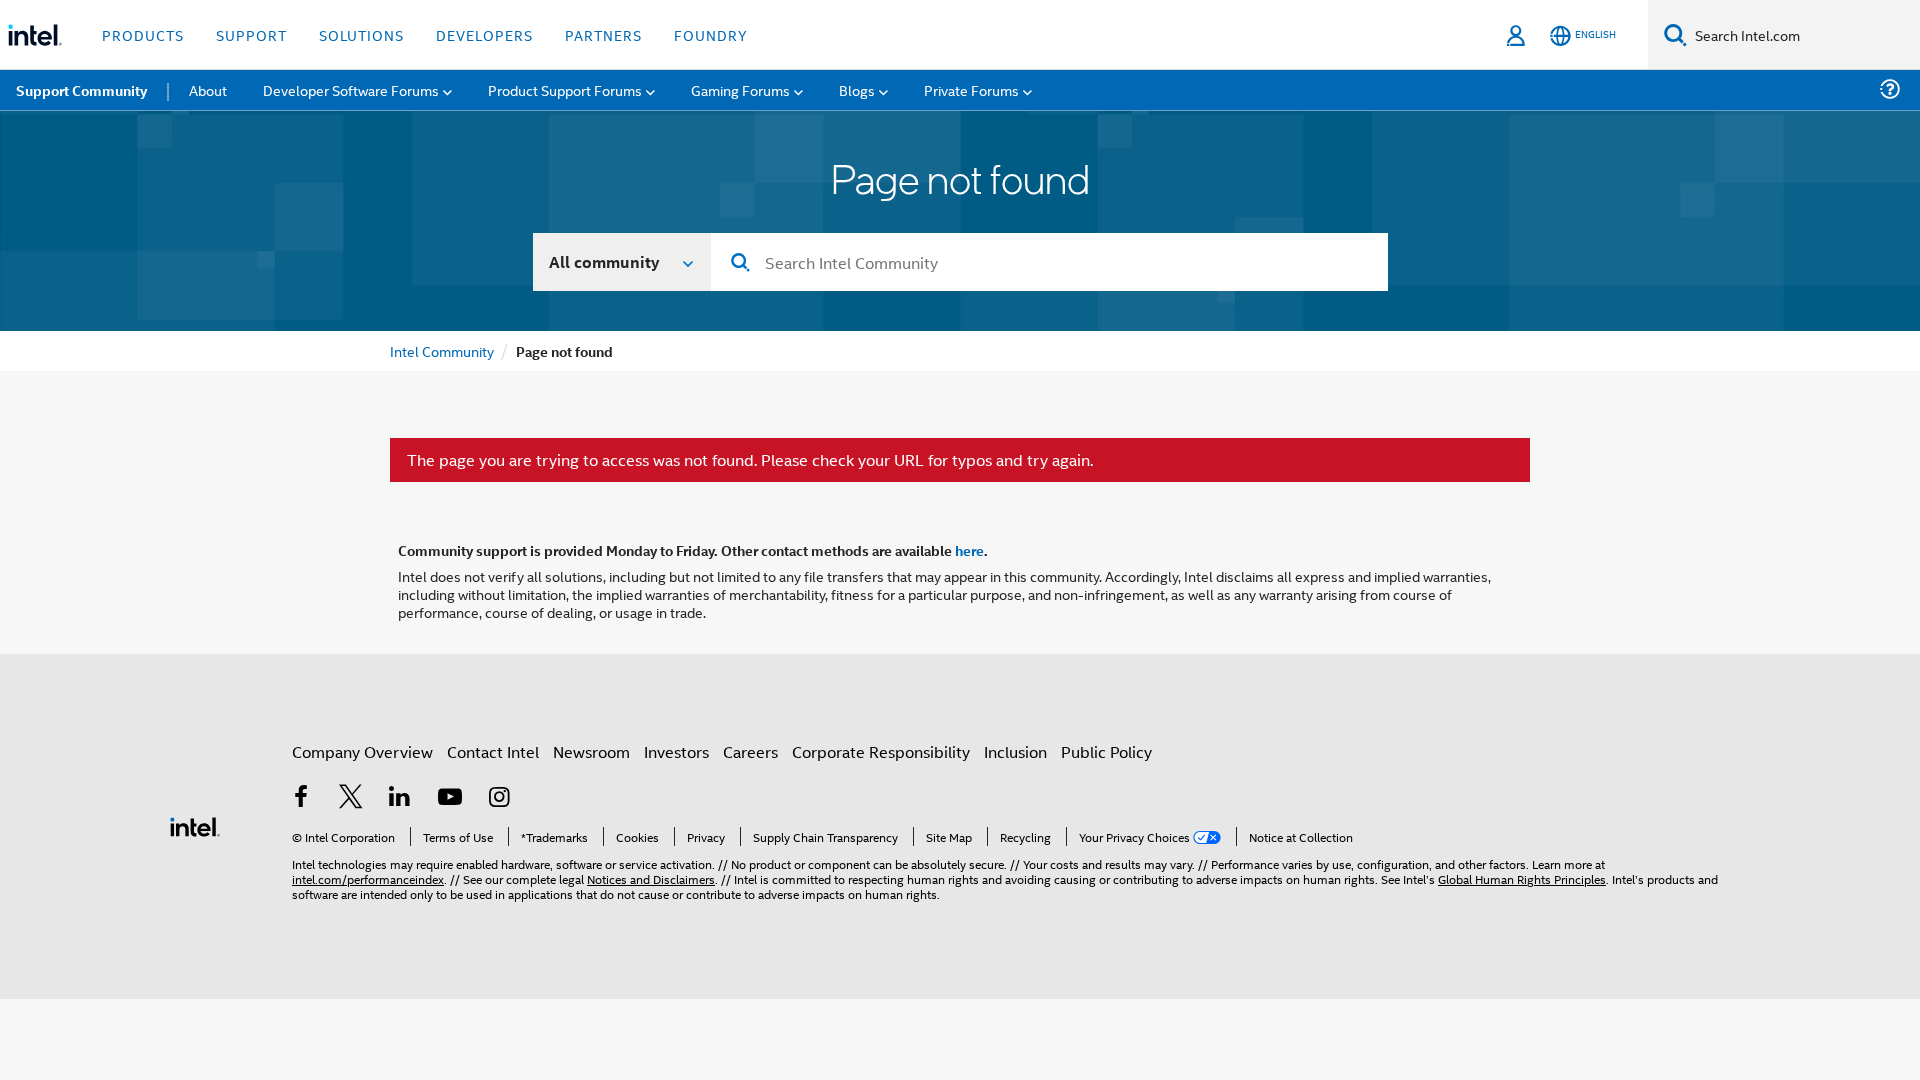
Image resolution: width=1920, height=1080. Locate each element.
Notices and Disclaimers (651, 878)
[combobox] (1049, 262)
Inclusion (1015, 751)
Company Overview (362, 751)
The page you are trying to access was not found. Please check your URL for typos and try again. (750, 460)
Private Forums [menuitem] (971, 89)
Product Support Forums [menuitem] (565, 89)
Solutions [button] (361, 34)
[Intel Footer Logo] (195, 824)
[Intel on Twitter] (351, 798)
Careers (750, 751)
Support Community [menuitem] (81, 90)
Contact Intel (493, 751)
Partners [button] (603, 34)
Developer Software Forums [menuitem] (351, 89)
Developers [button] (484, 34)
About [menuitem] (208, 89)
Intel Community (442, 350)
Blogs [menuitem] (857, 89)
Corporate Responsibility (881, 751)
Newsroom (591, 751)
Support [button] (251, 34)
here (969, 550)
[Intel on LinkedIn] (400, 798)
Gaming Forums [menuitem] (740, 89)
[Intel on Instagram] (499, 798)
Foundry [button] (711, 34)
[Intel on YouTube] (450, 798)
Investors (676, 751)
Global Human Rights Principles (1522, 878)
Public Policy (1106, 751)
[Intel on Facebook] (301, 798)
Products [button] (143, 34)
